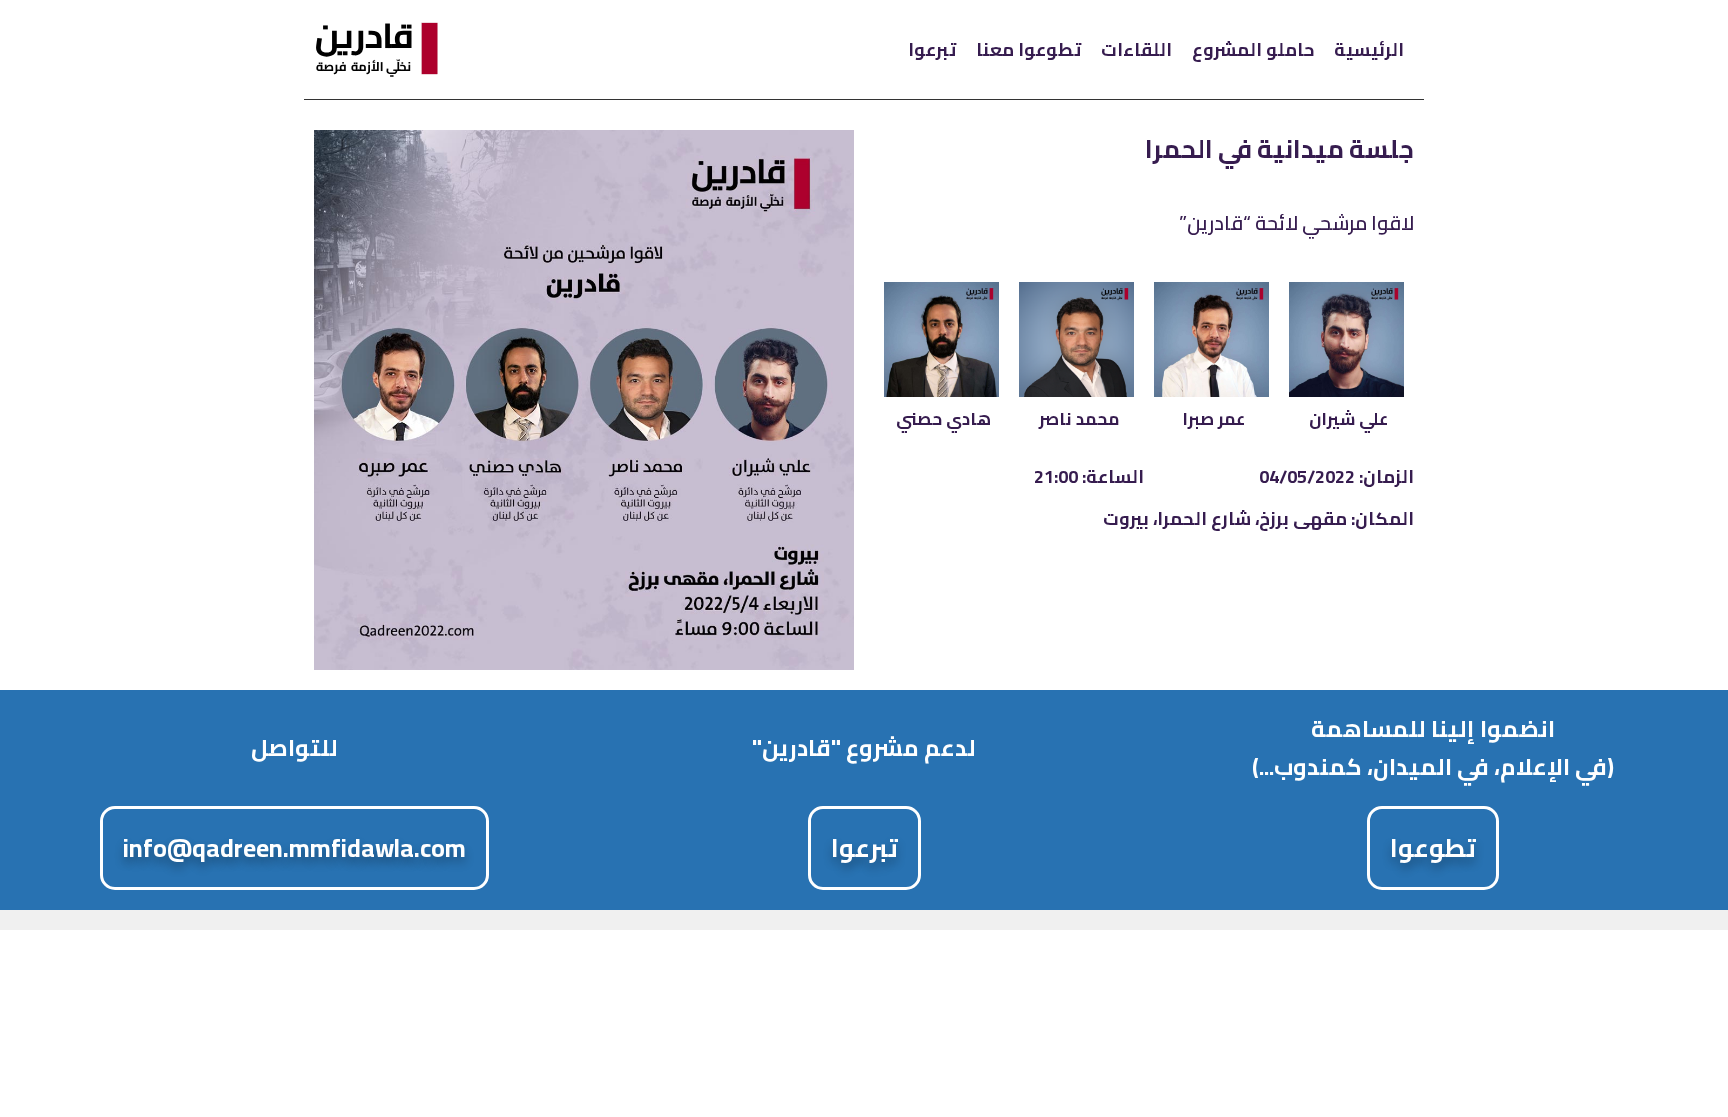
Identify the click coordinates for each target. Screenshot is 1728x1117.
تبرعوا (932, 49)
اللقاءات (1136, 49)
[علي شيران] (1346, 339)
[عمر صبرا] (1211, 339)
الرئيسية (1369, 49)
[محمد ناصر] (1076, 339)
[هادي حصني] (941, 339)
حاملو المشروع (1253, 49)
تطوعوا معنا (1028, 49)
